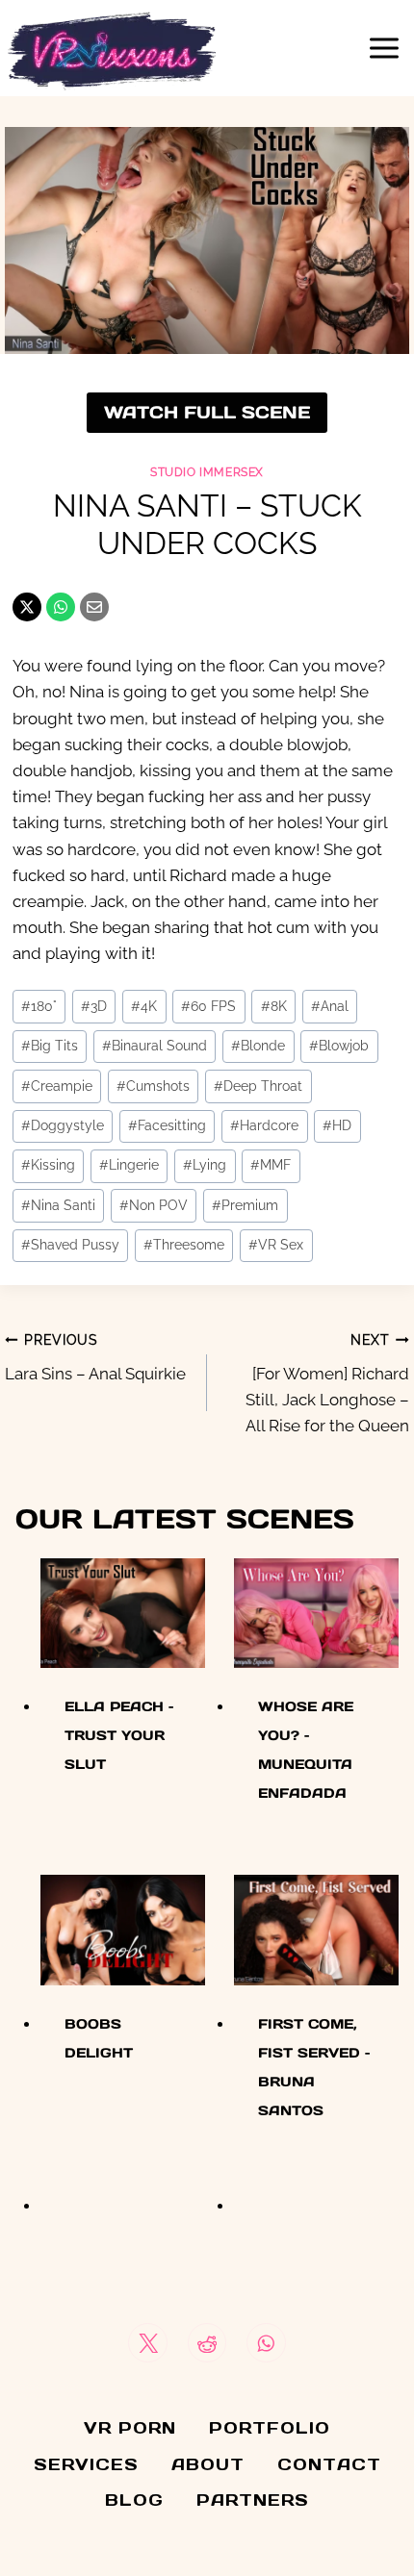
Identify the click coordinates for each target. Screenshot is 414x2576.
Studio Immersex (207, 472)
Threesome (184, 1245)
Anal (330, 1006)
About (208, 2464)
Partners (253, 2500)
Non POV (154, 1205)
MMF (271, 1165)
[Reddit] (207, 2343)
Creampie (57, 1086)
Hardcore (264, 1125)
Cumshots (153, 1086)
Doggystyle (63, 1125)
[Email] (94, 607)
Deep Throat (258, 1086)
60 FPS (208, 1006)
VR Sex (276, 1245)
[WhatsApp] (61, 607)
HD (337, 1125)
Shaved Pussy (70, 1245)
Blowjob (339, 1046)
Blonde (258, 1046)
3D (94, 1006)
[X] (27, 607)
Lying (205, 1165)
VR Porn (130, 2428)
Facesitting (167, 1125)
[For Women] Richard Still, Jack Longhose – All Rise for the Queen (327, 1384)
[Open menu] (384, 48)
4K (144, 1006)
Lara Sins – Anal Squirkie (95, 1358)
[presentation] (123, 1613)
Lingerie (129, 1165)
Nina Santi (58, 1205)
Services (86, 2464)
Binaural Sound (155, 1046)
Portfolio (270, 2428)
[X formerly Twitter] (148, 2343)
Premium (245, 1205)
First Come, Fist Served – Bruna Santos (314, 2067)
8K (274, 1006)
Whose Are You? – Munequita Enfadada (306, 1750)
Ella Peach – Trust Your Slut (119, 1735)
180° (39, 1006)
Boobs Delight (99, 2038)
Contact (329, 2464)
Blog (134, 2500)
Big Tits (50, 1046)
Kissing (48, 1165)
